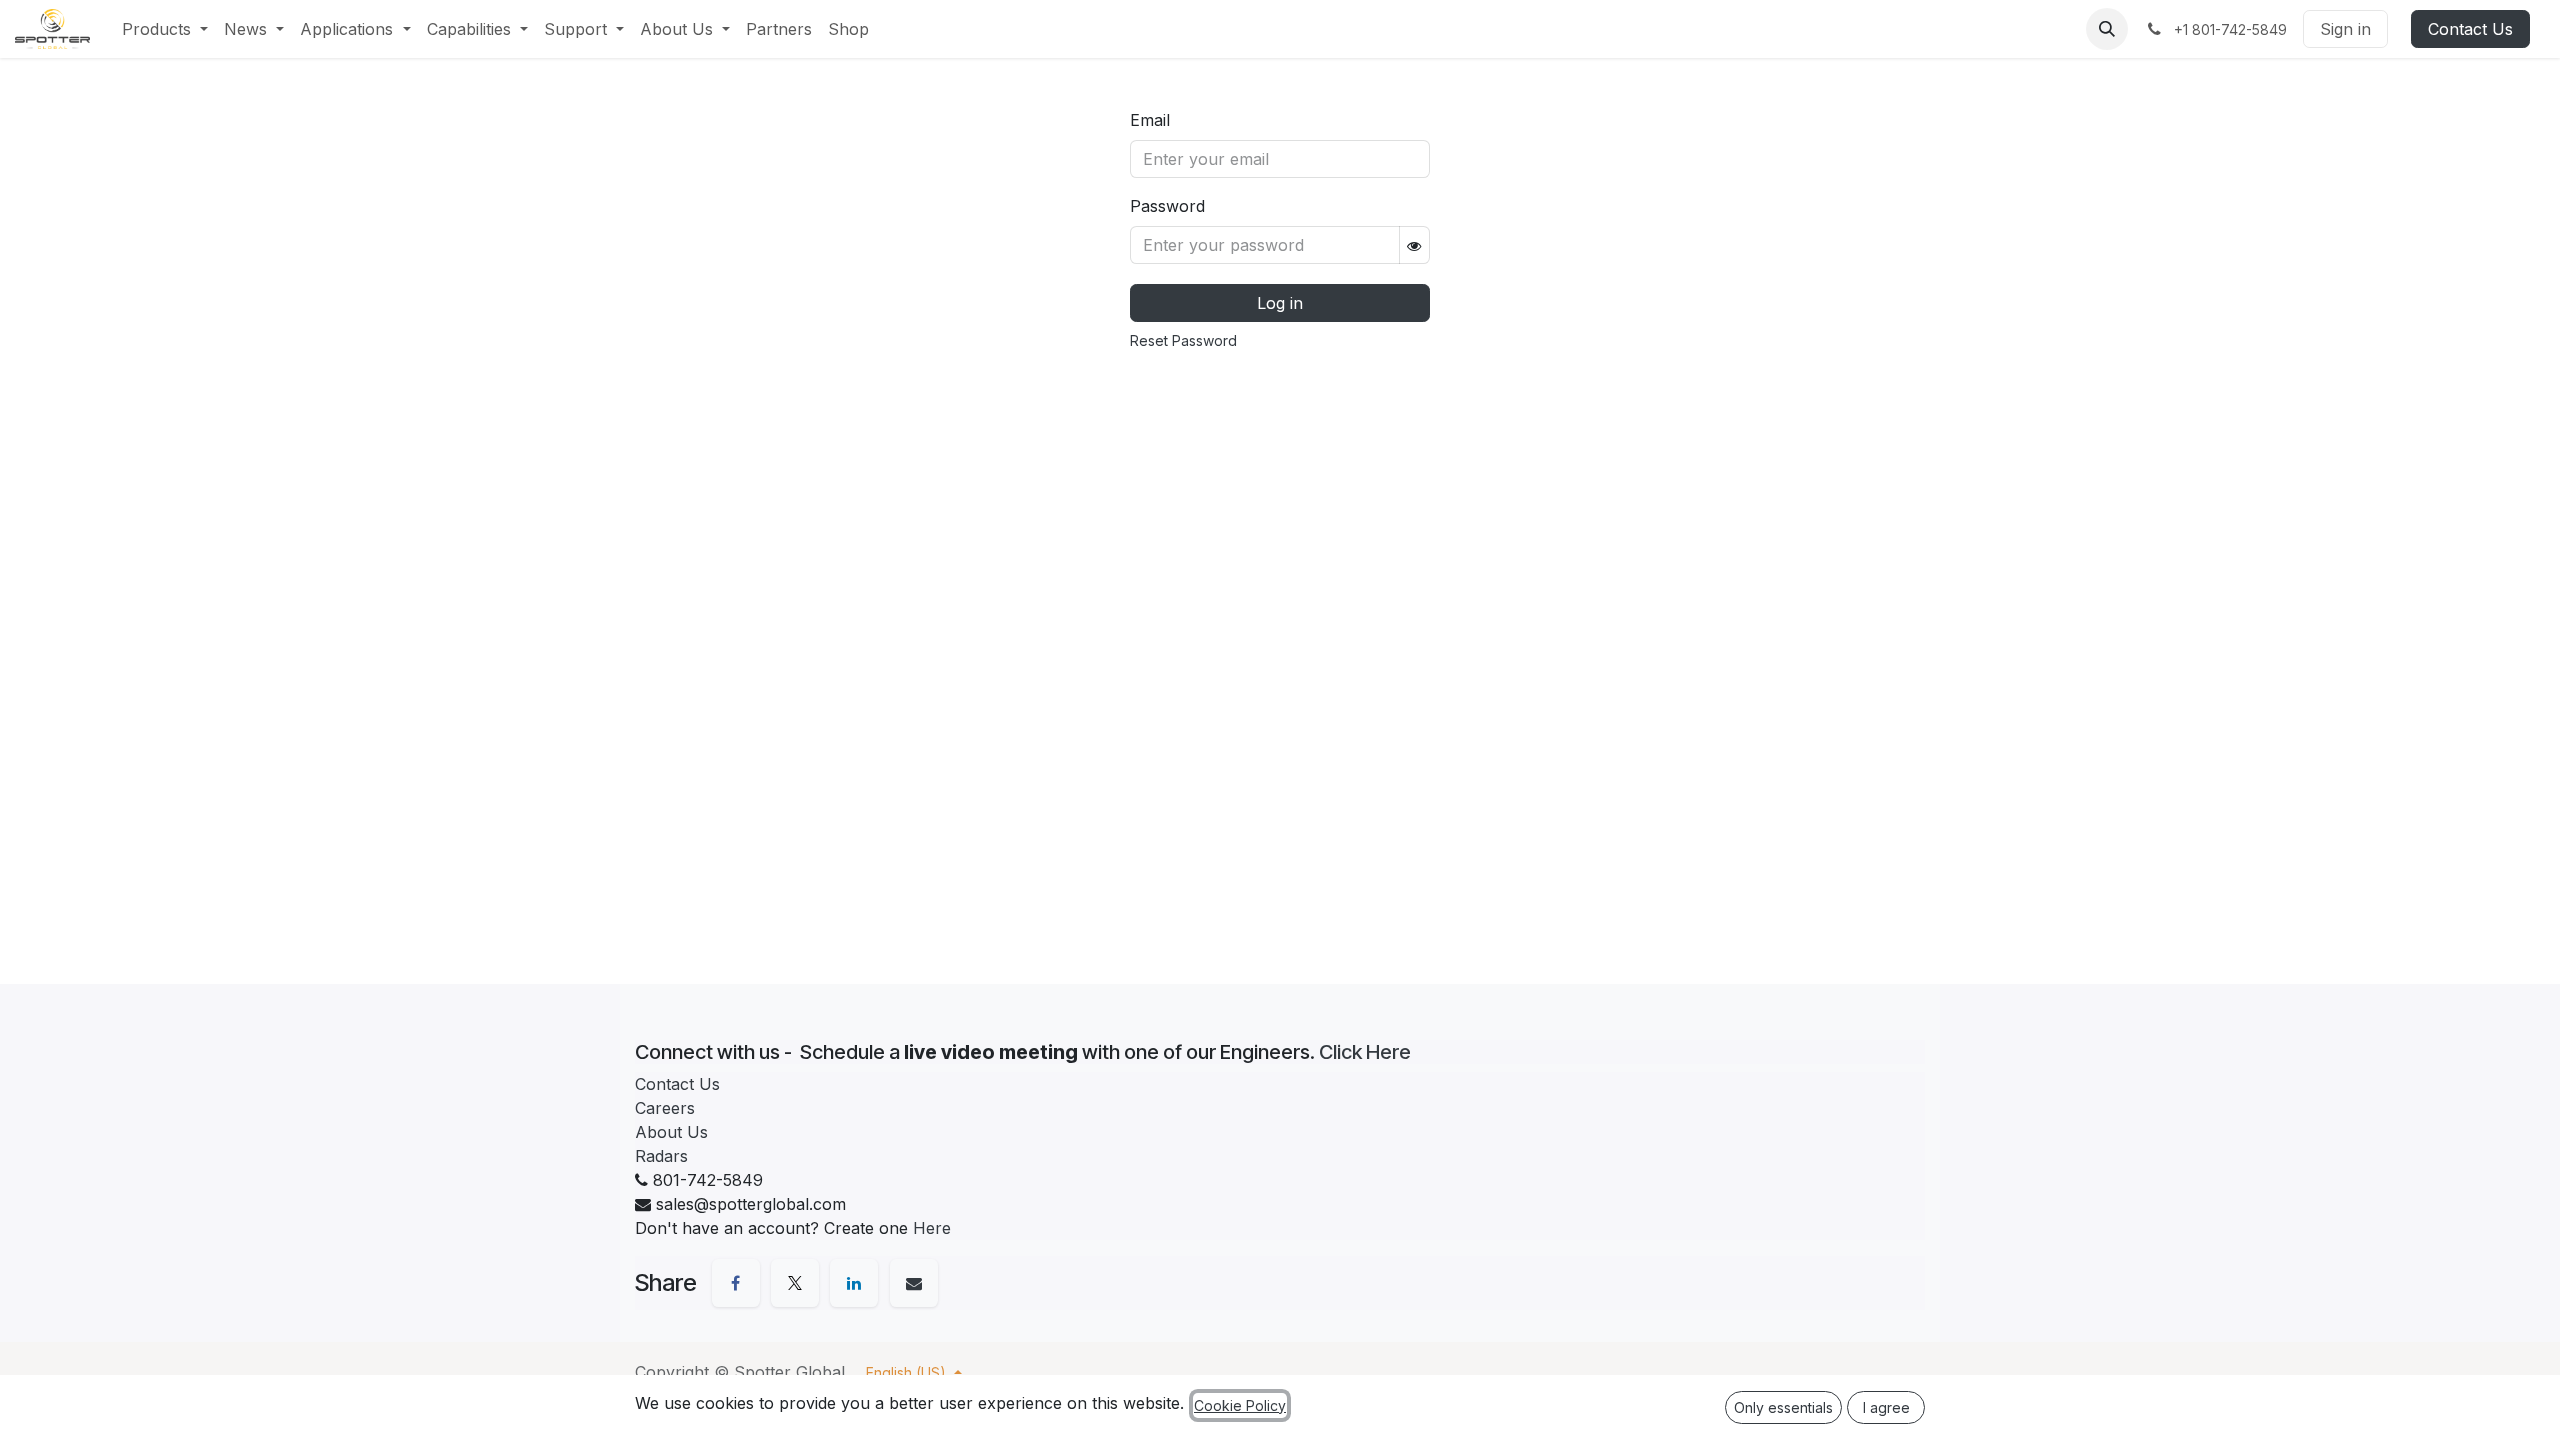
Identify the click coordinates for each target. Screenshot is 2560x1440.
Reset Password (1183, 340)
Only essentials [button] (1783, 1407)
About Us (671, 1132)
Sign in (2345, 29)
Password (1167, 206)
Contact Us (2470, 29)
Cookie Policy (1240, 1405)
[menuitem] (165, 29)
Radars (661, 1156)
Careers (665, 1108)
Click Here (1365, 1052)
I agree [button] (1886, 1407)
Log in (1280, 303)
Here (932, 1228)
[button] (2107, 29)
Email (1150, 120)
